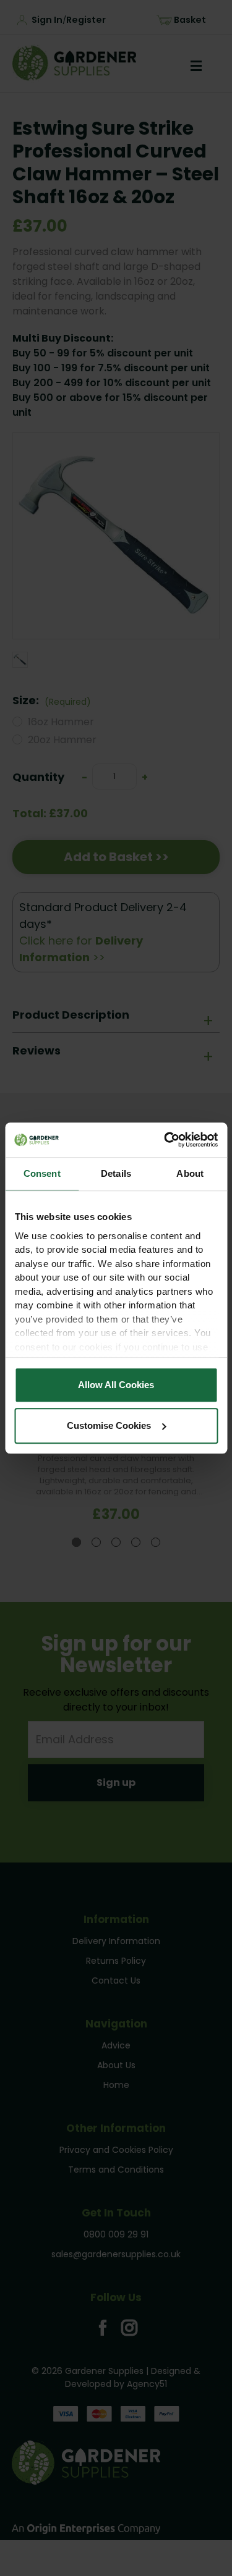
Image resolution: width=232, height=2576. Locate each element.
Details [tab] (116, 1173)
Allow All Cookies (116, 1385)
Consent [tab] (42, 1173)
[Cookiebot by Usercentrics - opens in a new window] (165, 1140)
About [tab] (190, 1173)
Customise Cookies (109, 1425)
